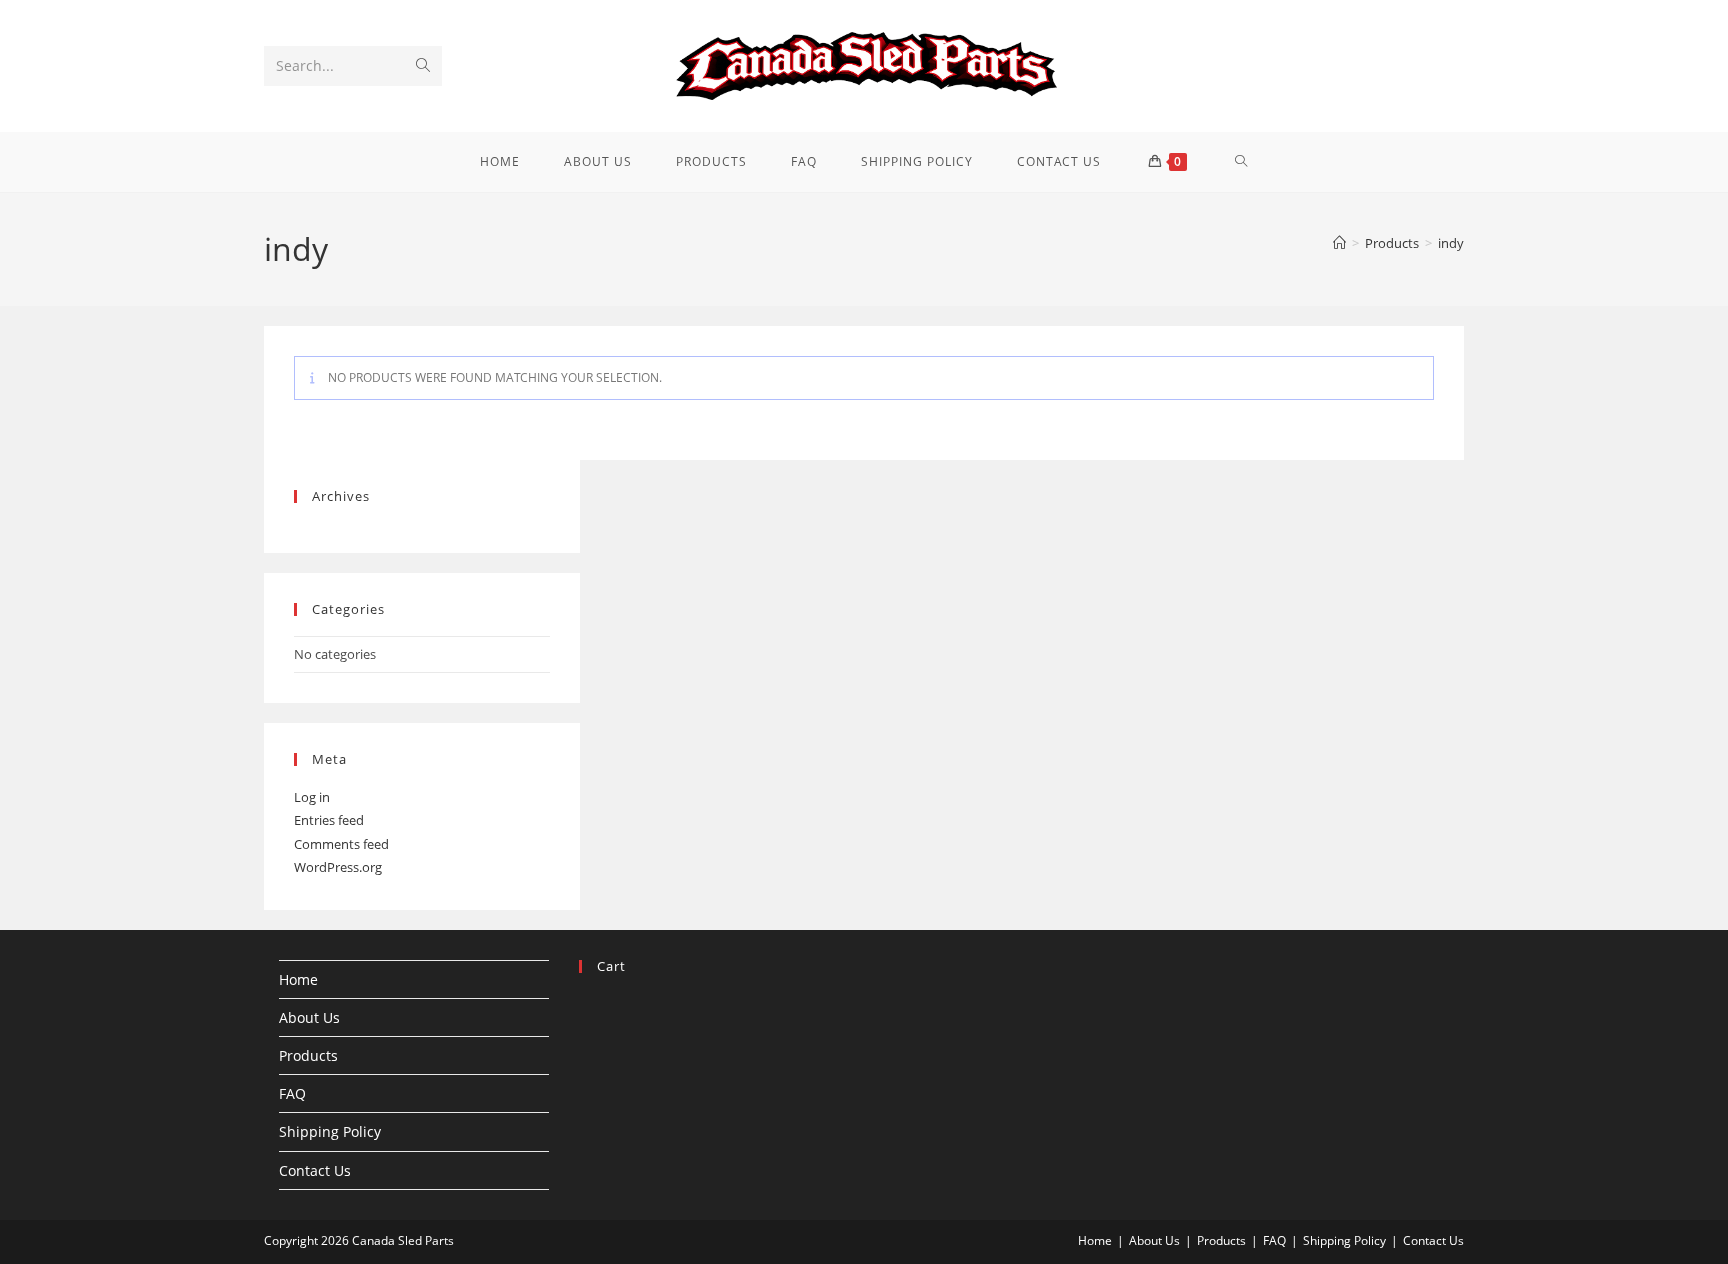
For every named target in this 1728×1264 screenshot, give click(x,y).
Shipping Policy (330, 1131)
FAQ (292, 1093)
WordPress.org (338, 867)
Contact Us (315, 1170)
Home (298, 979)
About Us (309, 1017)
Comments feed (341, 844)
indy (1451, 243)
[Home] (1339, 243)
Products (308, 1055)
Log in (312, 797)
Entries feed (329, 820)
